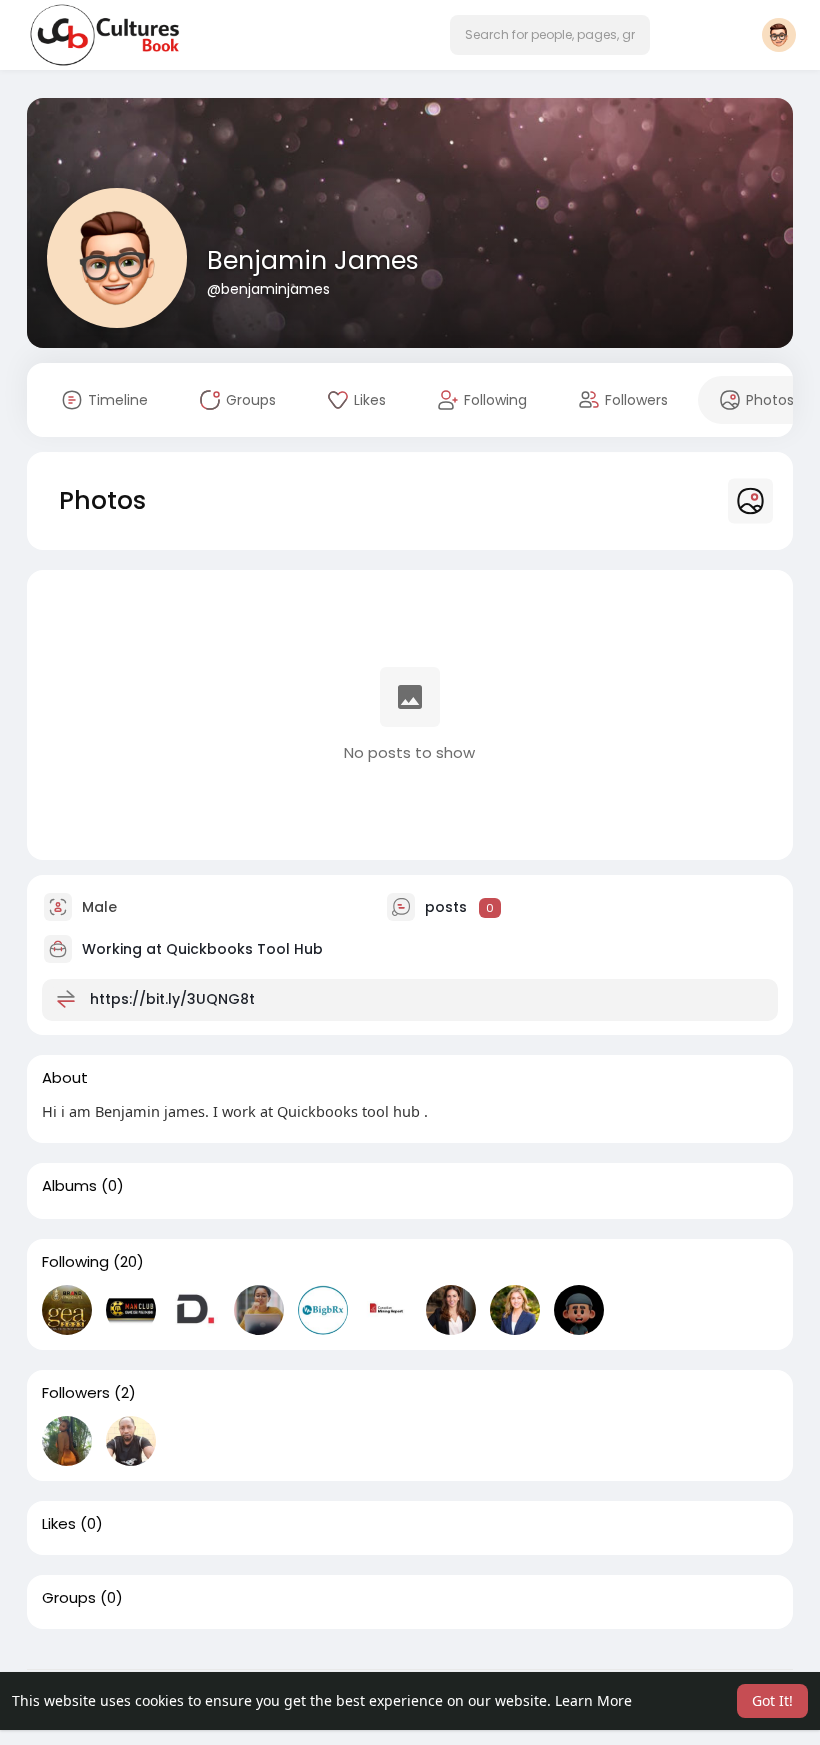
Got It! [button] (772, 1700)
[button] (550, 35)
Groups (69, 1598)
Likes (59, 1524)
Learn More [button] (593, 1700)
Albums (69, 1186)
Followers (76, 1393)
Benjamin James (313, 260)
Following (75, 1262)
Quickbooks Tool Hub (244, 949)
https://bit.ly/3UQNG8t (172, 999)
